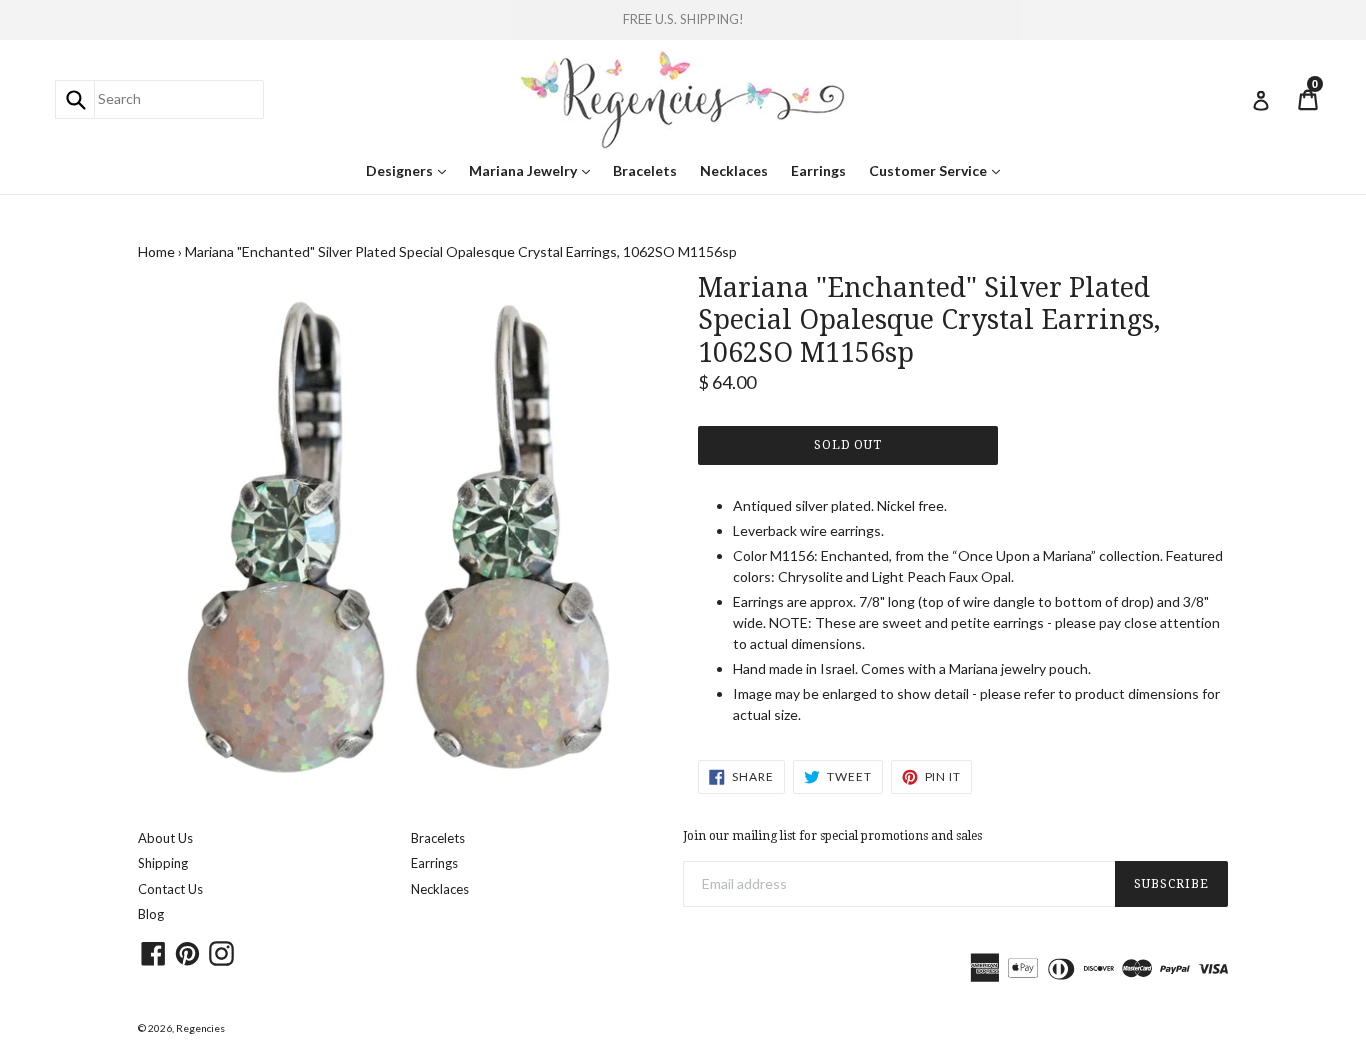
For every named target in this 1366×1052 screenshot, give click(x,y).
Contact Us (170, 889)
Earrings (818, 170)
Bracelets (645, 170)
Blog (151, 914)
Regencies (200, 1028)
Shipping (163, 863)
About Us (165, 838)
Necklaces (734, 170)
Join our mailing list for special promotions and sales (832, 836)
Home (156, 251)
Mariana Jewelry (534, 170)
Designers (411, 170)
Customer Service (939, 170)
